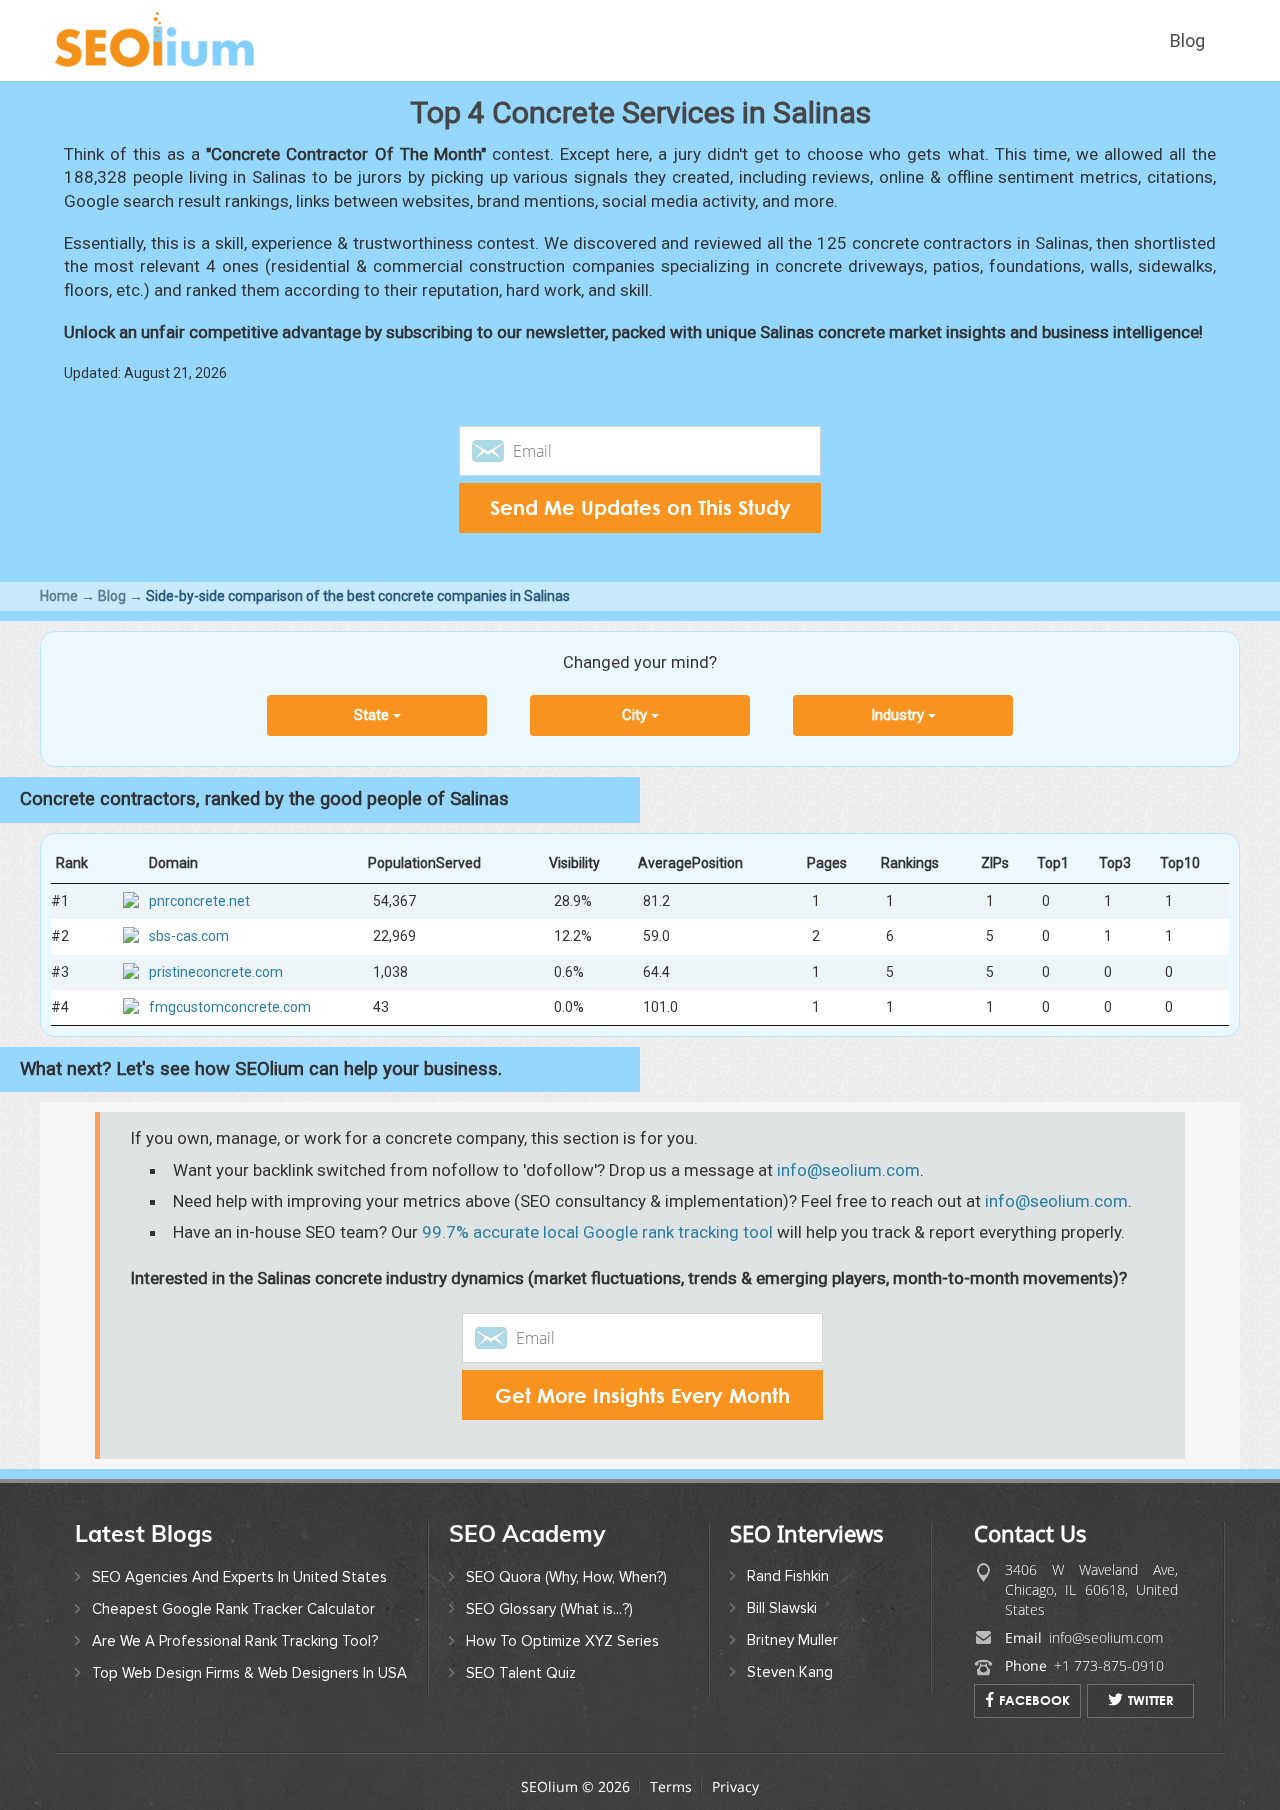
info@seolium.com (848, 1170)
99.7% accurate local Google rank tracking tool (597, 1232)
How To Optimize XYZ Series (562, 1641)
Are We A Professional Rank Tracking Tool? (235, 1641)
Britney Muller (792, 1640)
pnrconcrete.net (199, 901)
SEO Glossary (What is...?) (549, 1609)
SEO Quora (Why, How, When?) (566, 1577)
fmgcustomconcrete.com (230, 1006)
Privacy (735, 1786)
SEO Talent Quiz (521, 1673)
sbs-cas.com (189, 936)
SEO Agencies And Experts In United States (239, 1577)
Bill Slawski (782, 1608)
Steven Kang (790, 1672)
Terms (671, 1786)
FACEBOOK (1034, 1700)
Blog (1187, 40)
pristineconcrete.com (216, 971)
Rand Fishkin (788, 1576)
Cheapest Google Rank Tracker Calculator (233, 1609)
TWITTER (1151, 1700)
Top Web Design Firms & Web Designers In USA (249, 1673)
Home (59, 596)
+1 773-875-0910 (1109, 1665)
